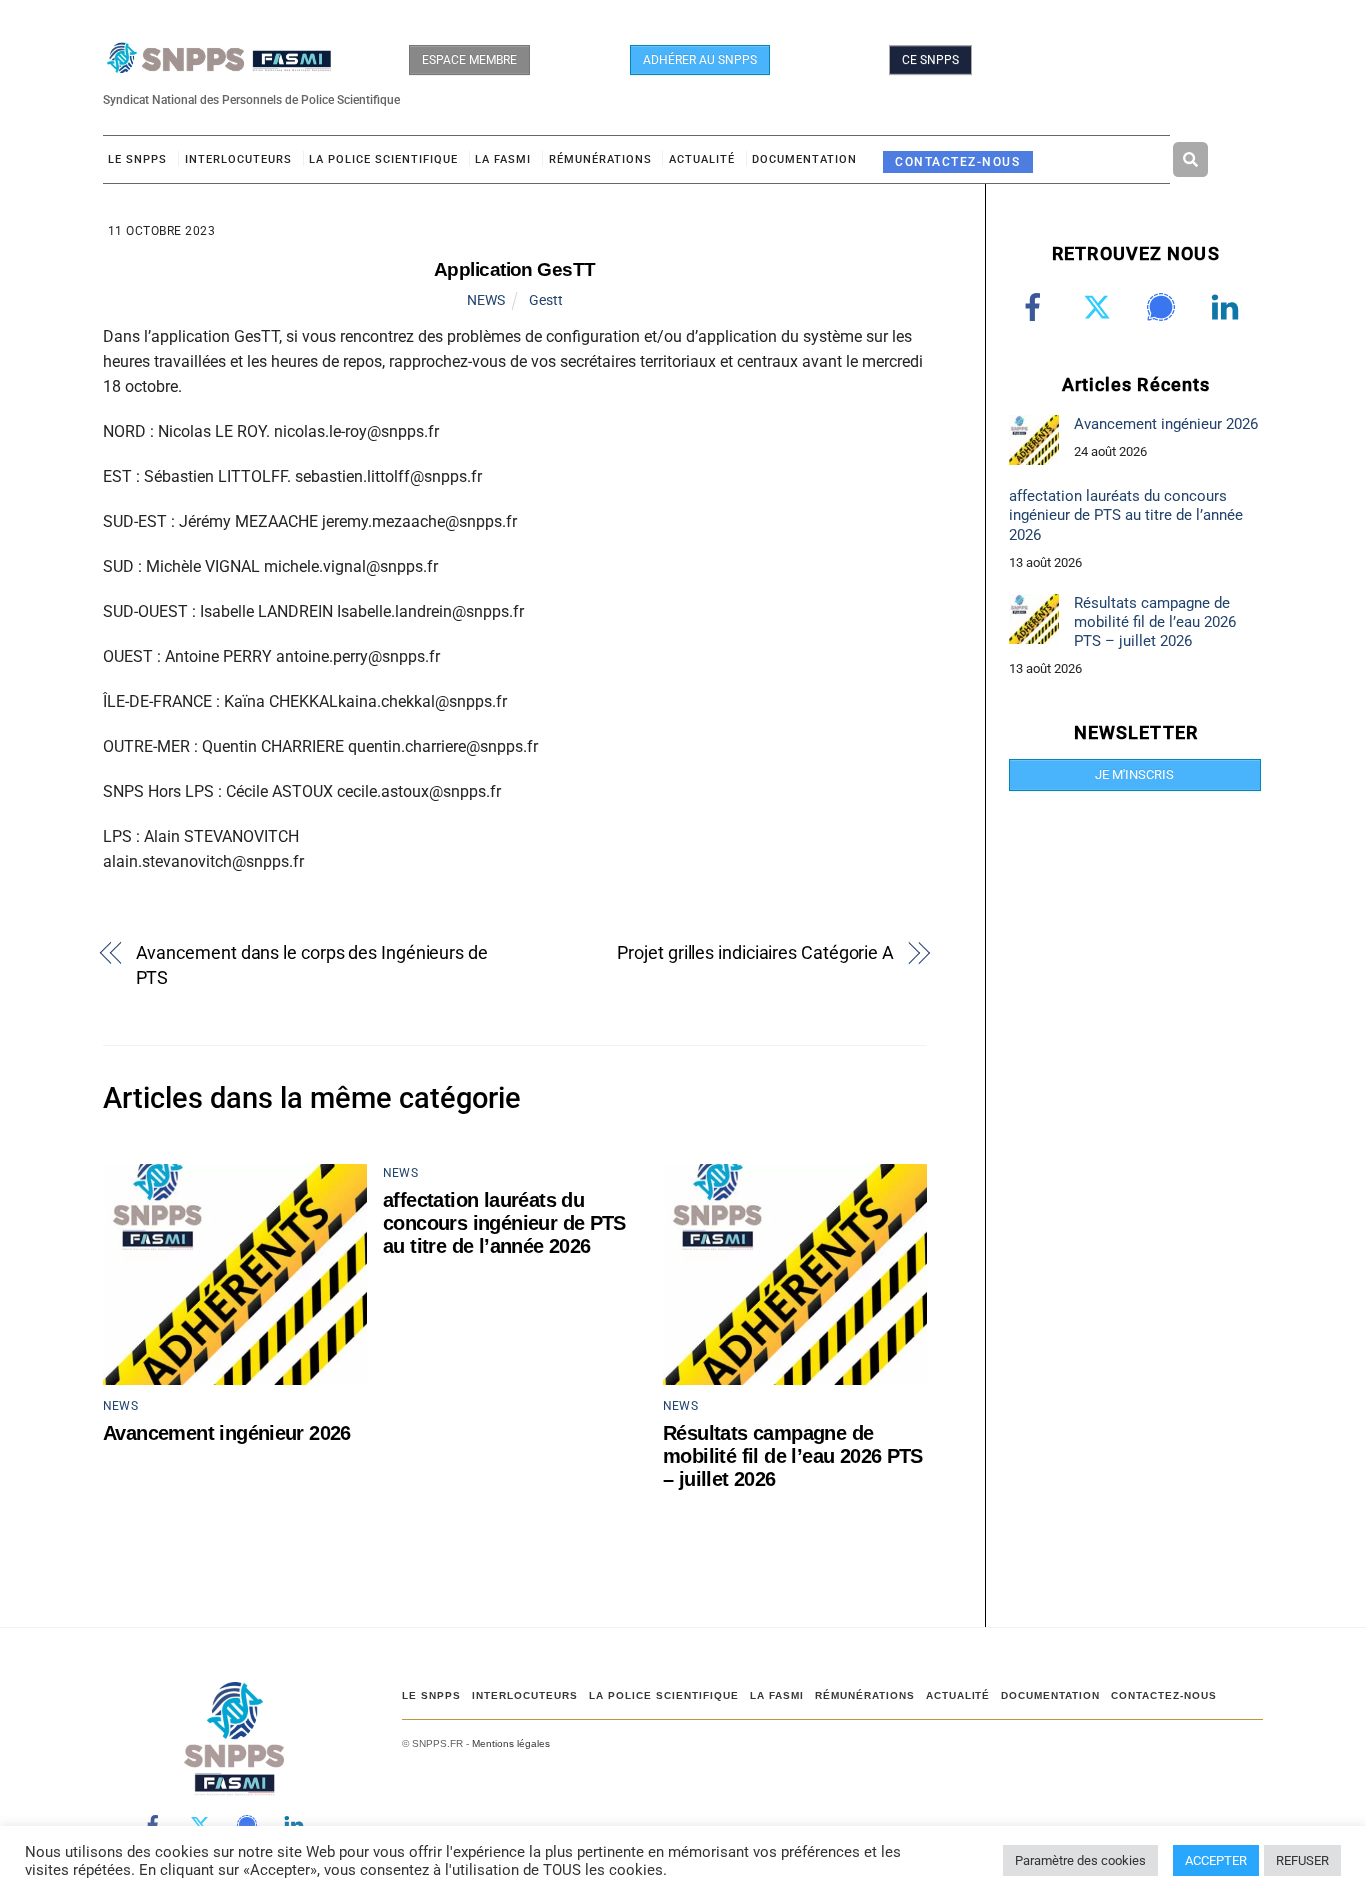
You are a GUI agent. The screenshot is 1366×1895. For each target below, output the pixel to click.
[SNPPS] (219, 63)
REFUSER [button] (1302, 1860)
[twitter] (1100, 307)
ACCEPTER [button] (1216, 1860)
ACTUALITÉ (702, 159)
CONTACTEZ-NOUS (957, 161)
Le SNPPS (137, 159)
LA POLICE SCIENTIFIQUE (383, 159)
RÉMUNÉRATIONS (600, 159)
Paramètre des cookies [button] (1080, 1860)
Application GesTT (515, 269)
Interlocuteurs (238, 159)
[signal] (1164, 307)
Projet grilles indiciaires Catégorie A (755, 952)
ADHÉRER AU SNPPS (700, 60)
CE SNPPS (930, 60)
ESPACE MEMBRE (469, 60)
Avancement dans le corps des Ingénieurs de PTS (312, 965)
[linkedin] (1228, 307)
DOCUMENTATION (804, 159)
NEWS (486, 300)
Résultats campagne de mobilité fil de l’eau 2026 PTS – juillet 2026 (793, 1456)
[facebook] (1036, 307)
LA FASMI (503, 159)
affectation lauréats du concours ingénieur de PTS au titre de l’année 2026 (504, 1223)
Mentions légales (511, 1743)
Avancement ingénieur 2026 (227, 1433)
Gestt (546, 300)
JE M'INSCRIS (1134, 774)
